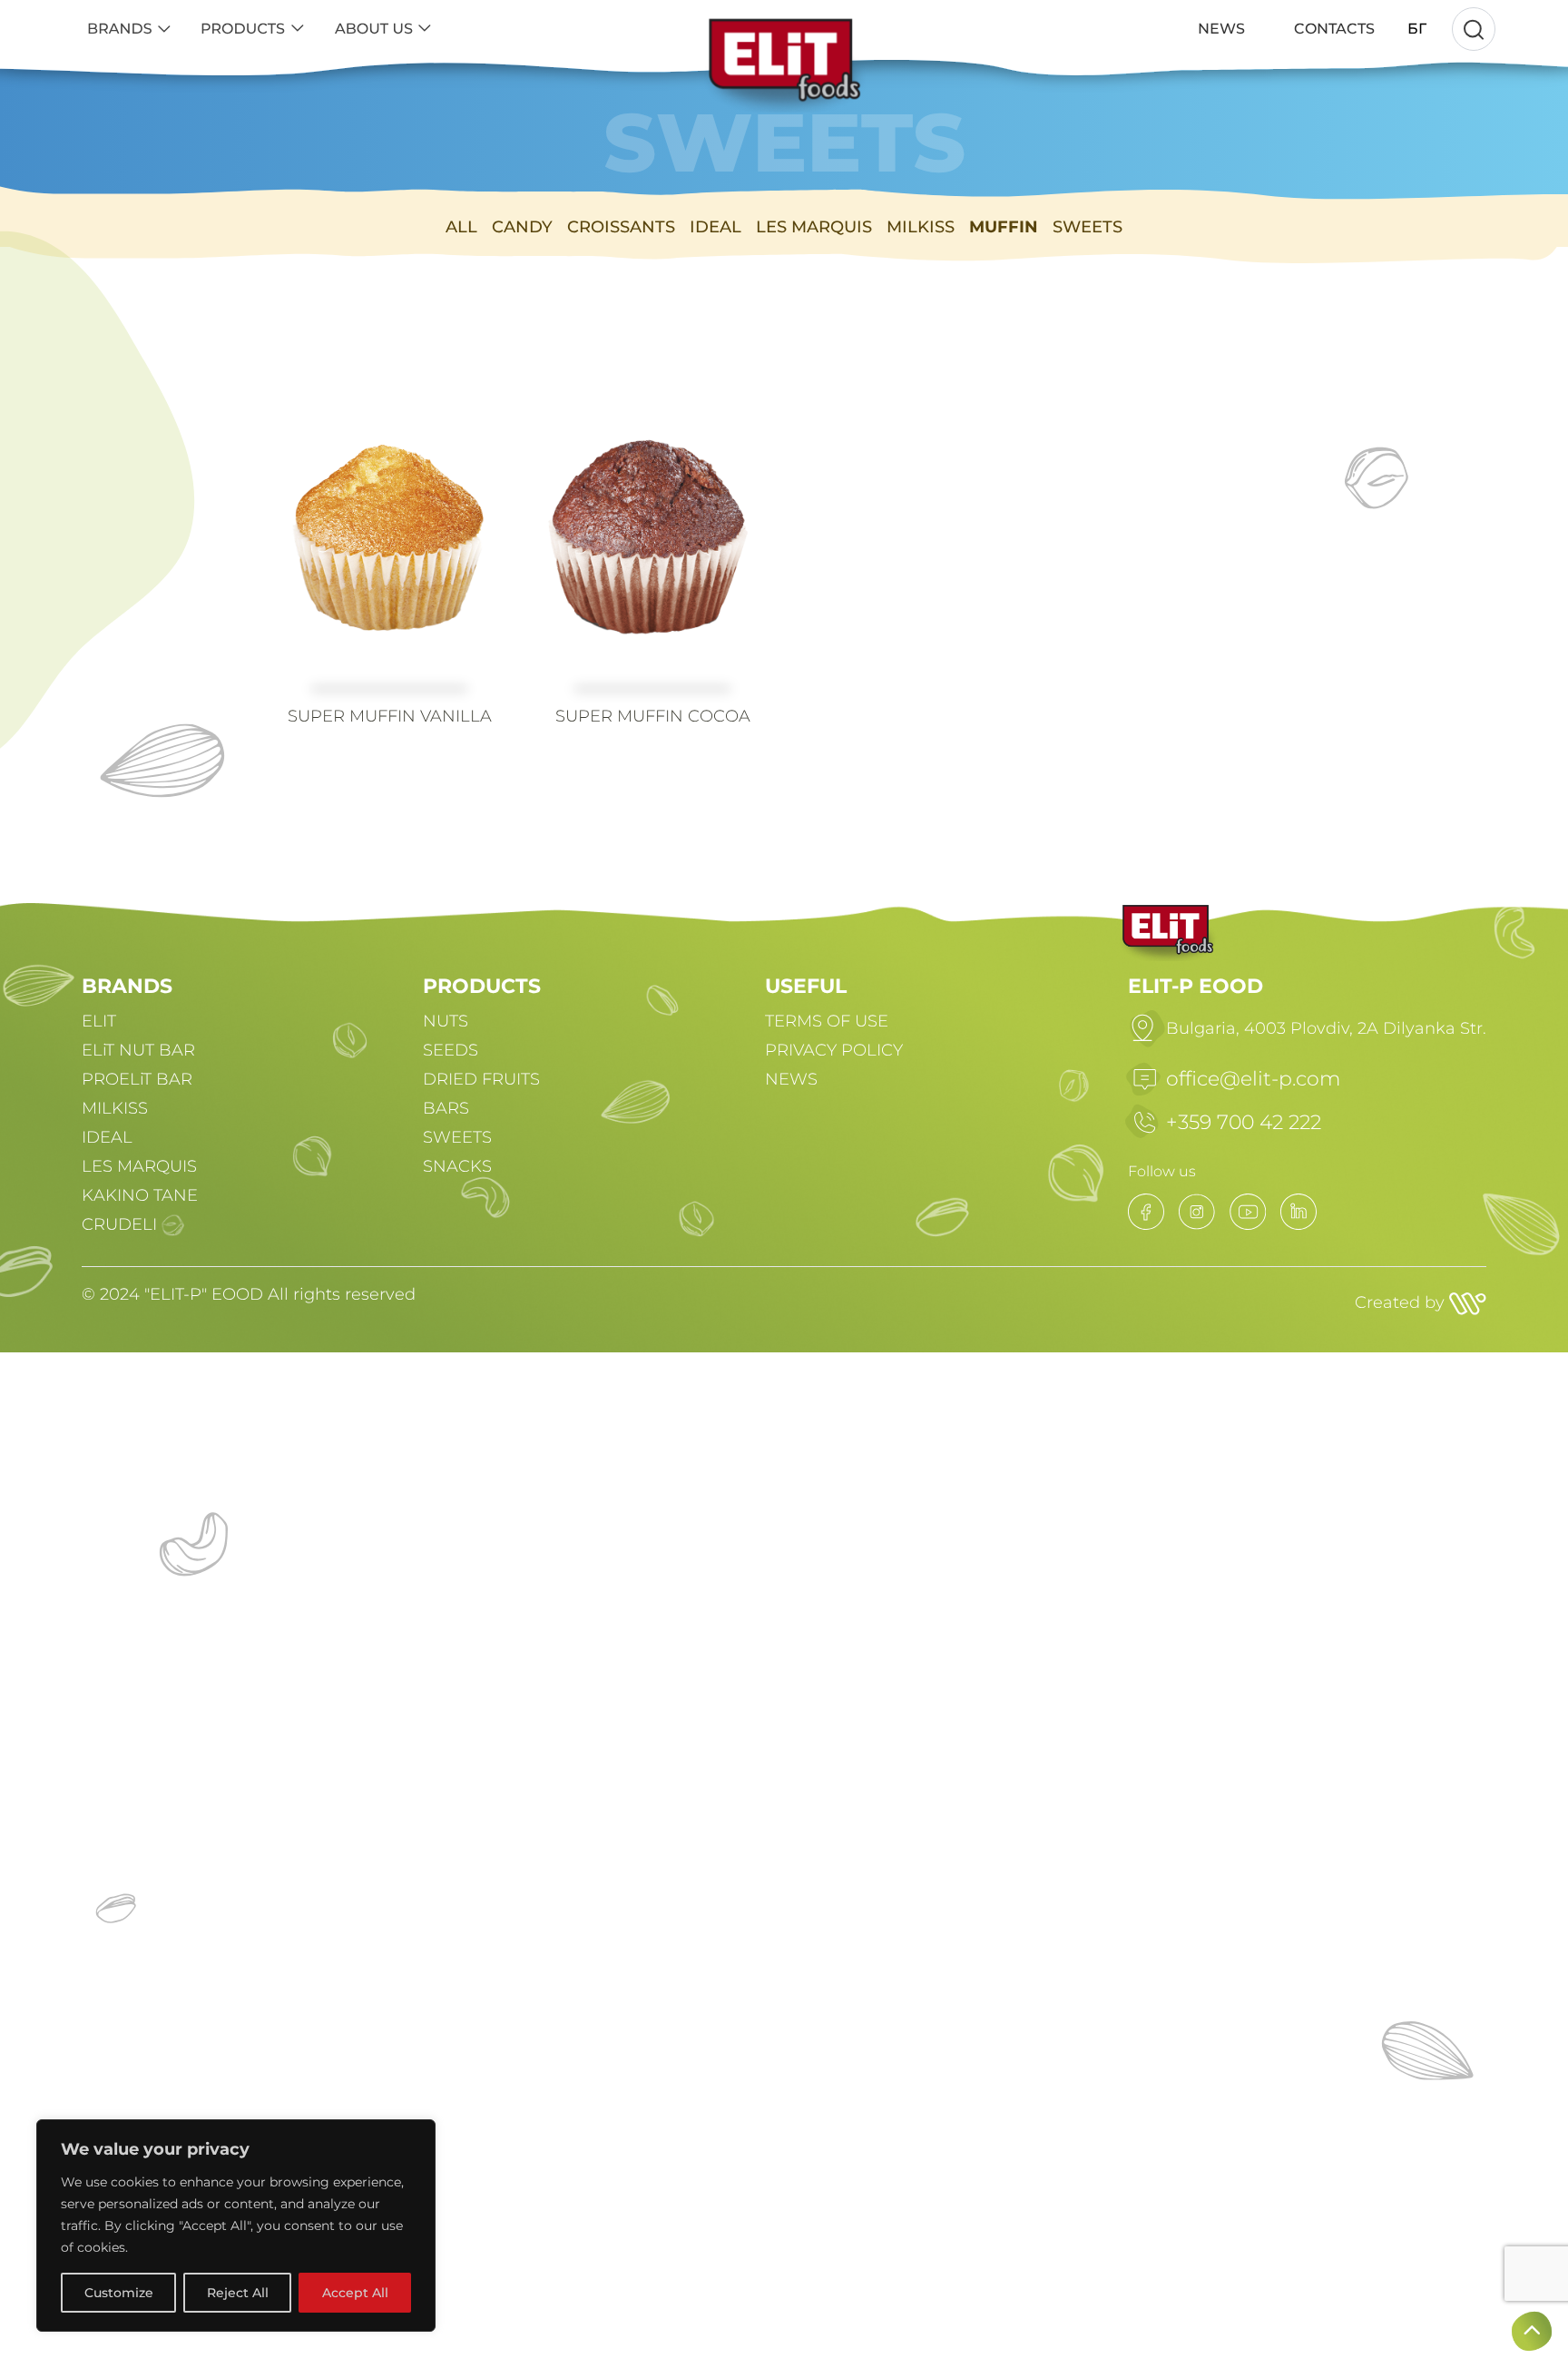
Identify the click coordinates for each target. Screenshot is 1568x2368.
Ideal (715, 227)
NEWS (791, 1079)
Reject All (238, 2293)
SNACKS (457, 1166)
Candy (522, 227)
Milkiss (921, 227)
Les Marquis (814, 227)
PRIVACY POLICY (834, 1050)
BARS (446, 1108)
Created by (1402, 1302)
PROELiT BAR (137, 1079)
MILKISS (115, 1108)
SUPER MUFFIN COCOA (653, 716)
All (461, 227)
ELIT (99, 1021)
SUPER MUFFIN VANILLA (390, 716)
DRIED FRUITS (481, 1079)
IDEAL (107, 1137)
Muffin (1004, 227)
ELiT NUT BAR (138, 1050)
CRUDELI (119, 1224)
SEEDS (451, 1050)
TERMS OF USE (827, 1021)
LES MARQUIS (139, 1166)
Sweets (1088, 227)
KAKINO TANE (140, 1195)
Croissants (621, 227)
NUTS (446, 1021)
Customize (119, 2293)
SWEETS (457, 1137)
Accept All (355, 2293)
